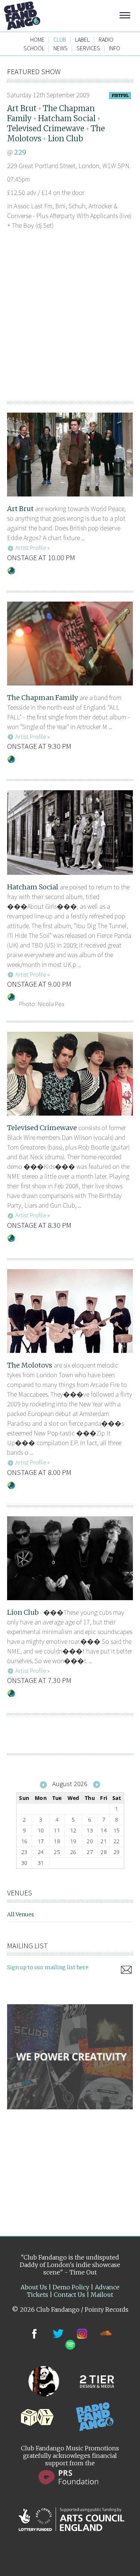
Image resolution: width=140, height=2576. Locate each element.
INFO (115, 48)
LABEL (82, 40)
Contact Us (69, 2295)
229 (20, 152)
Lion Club (66, 138)
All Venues (21, 1914)
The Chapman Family (43, 698)
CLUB (60, 40)
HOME (37, 40)
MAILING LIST (27, 1946)
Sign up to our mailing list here (48, 1967)
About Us (34, 2287)
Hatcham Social (67, 118)
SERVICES (88, 48)
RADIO (106, 40)
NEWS (60, 48)
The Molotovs (30, 1365)
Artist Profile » (32, 548)
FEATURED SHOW (34, 71)
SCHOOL (34, 48)
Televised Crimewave (46, 128)
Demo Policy (71, 2287)
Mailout (102, 2295)
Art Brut (22, 108)
